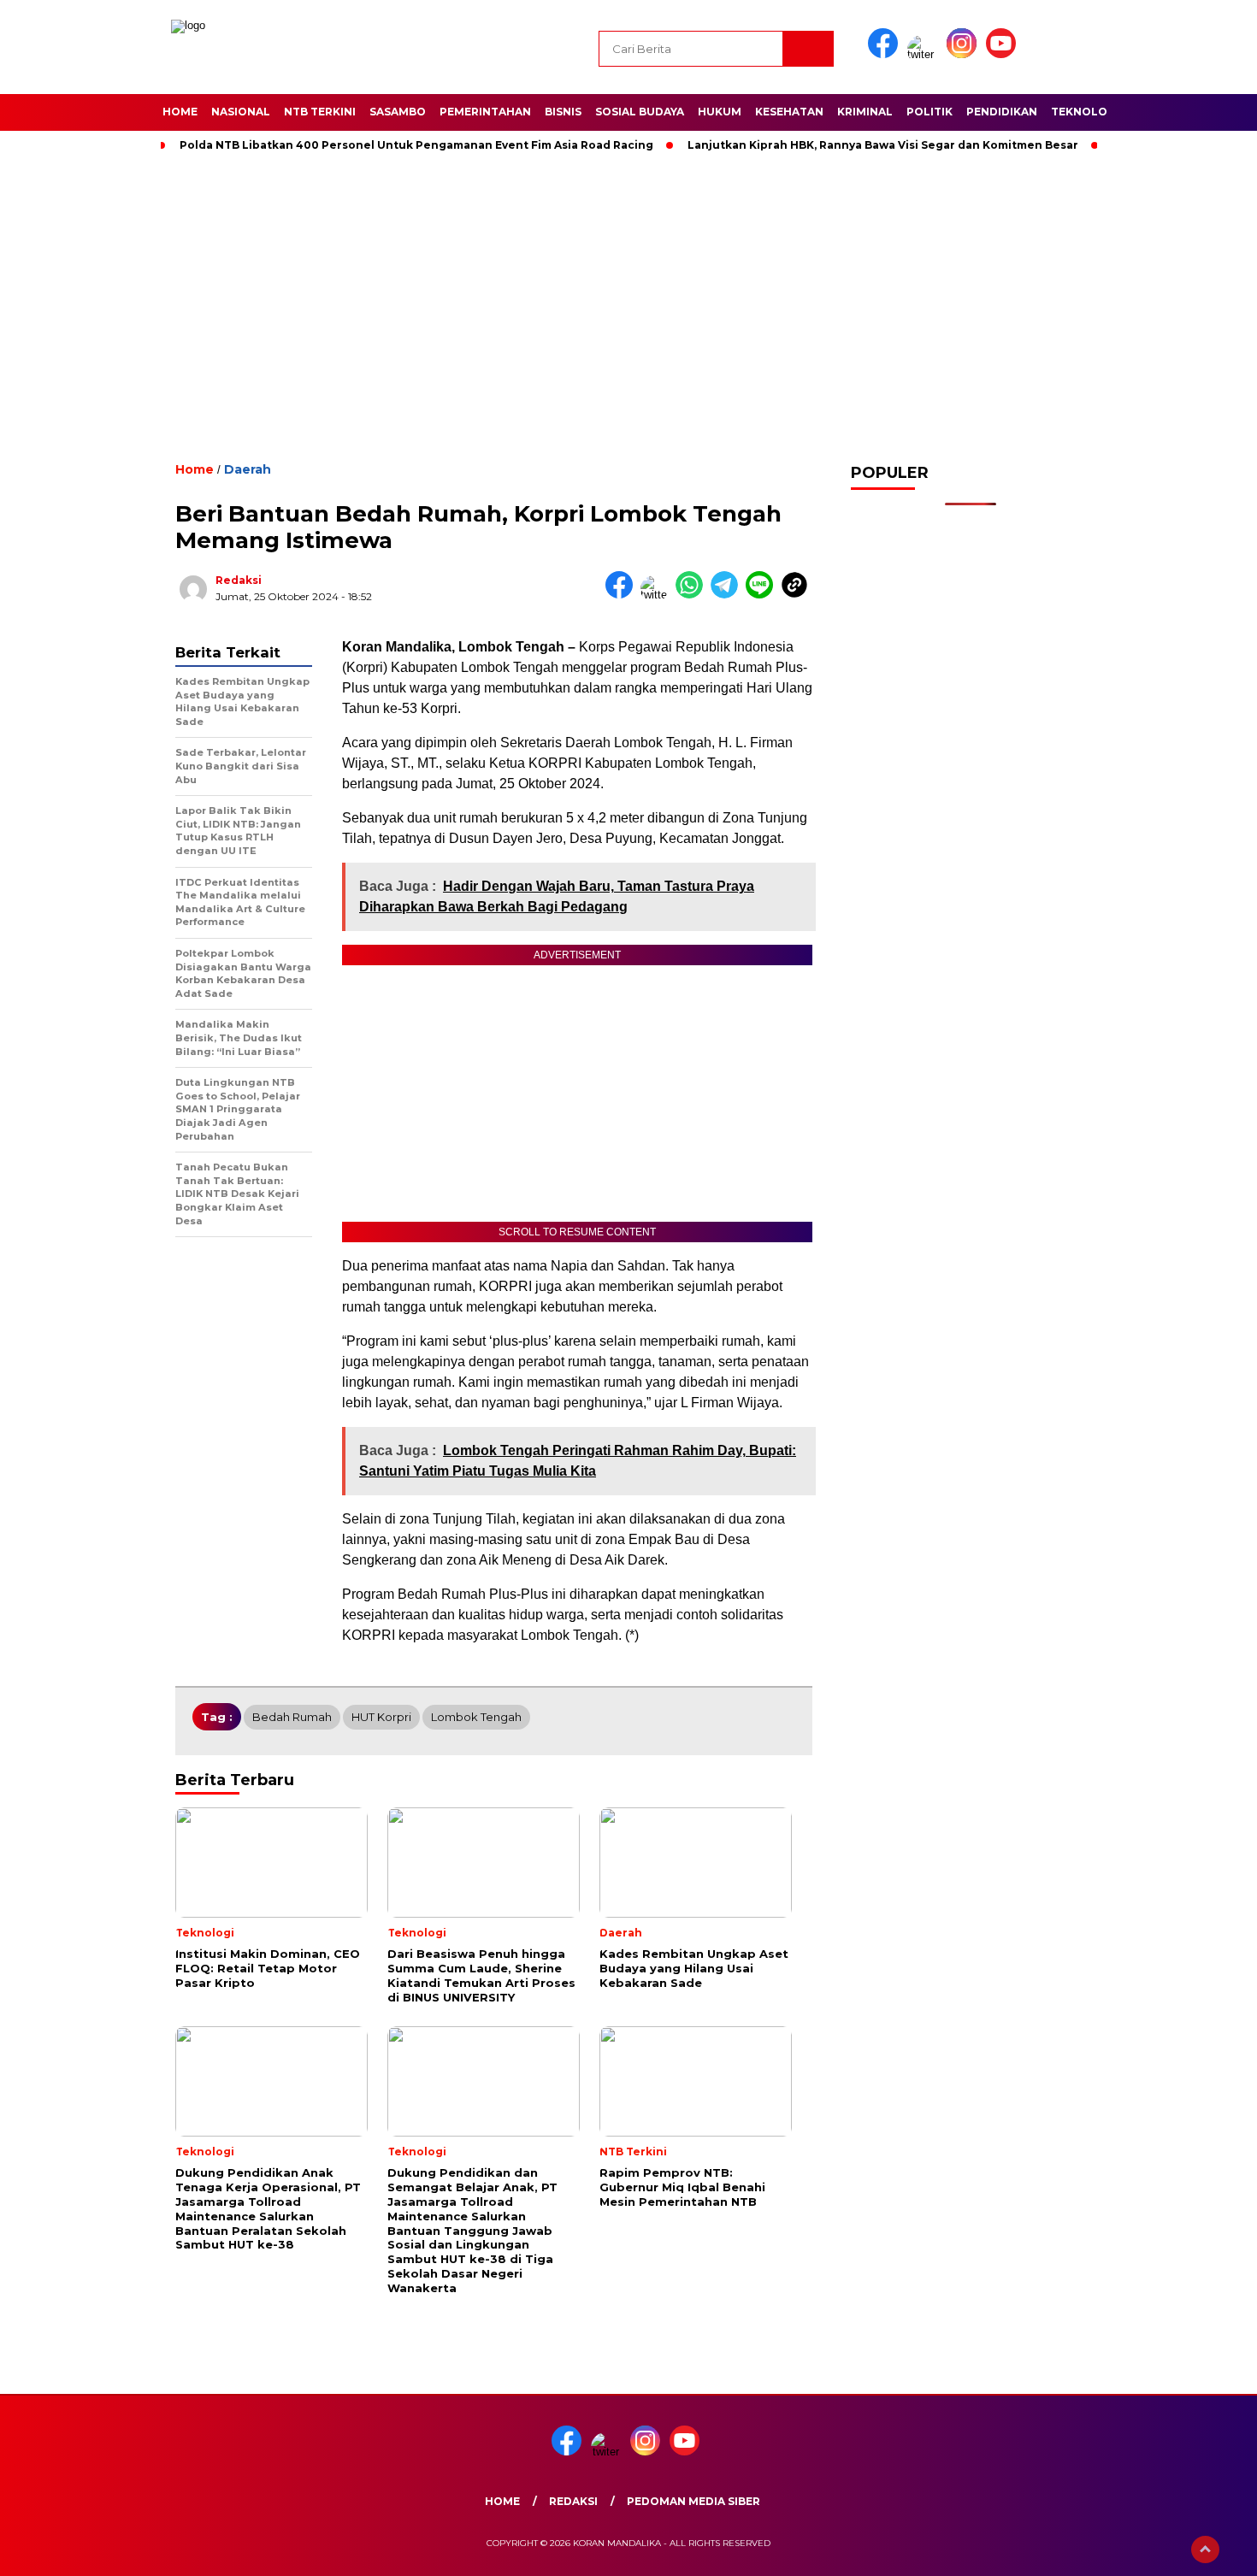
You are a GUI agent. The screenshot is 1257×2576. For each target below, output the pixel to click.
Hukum (720, 112)
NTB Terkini (320, 112)
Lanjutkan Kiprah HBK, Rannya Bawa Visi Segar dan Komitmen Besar (883, 145)
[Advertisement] (628, 303)
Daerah (248, 469)
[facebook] (886, 54)
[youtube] (1004, 54)
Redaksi (239, 580)
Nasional (241, 112)
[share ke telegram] (728, 595)
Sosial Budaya (640, 112)
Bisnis (563, 112)
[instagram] (965, 54)
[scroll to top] (1205, 2549)
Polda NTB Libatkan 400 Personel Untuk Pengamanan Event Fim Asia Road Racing (416, 145)
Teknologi (1085, 112)
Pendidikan (1002, 112)
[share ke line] (763, 595)
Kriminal (865, 112)
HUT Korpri (381, 1717)
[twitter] (925, 54)
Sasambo (398, 112)
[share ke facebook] (623, 595)
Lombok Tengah (476, 1717)
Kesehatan (789, 112)
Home (180, 112)
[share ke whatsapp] (693, 595)
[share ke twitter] (658, 595)
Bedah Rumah (292, 1717)
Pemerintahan (485, 112)
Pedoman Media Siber (693, 2501)
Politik (929, 112)
